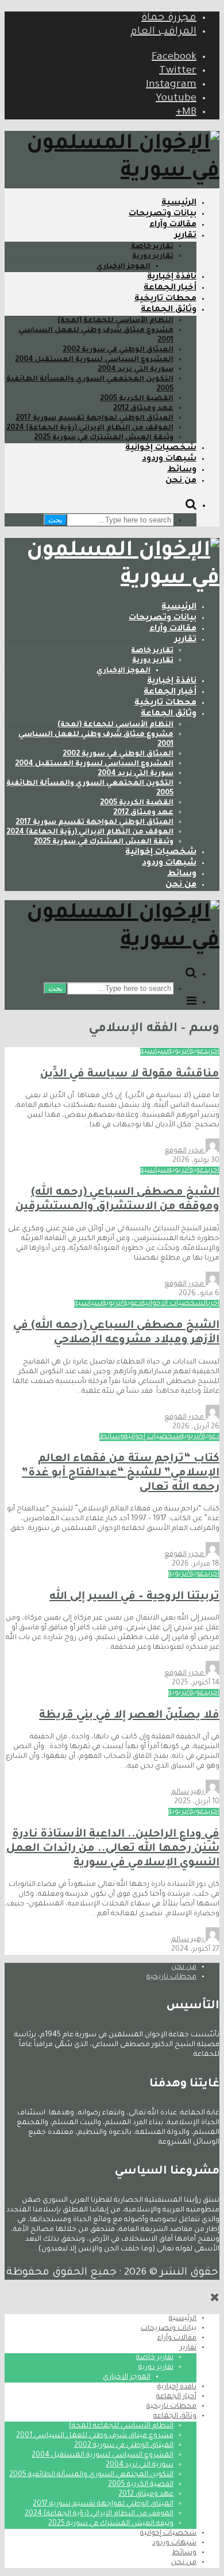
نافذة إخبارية (172, 277)
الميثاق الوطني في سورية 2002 (118, 350)
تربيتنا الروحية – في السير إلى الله (134, 1597)
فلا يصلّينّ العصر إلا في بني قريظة (129, 1716)
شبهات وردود (169, 459)
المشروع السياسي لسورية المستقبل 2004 (94, 360)
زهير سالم (188, 1792)
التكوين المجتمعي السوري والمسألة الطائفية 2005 (91, 2475)
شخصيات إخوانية (161, 448)
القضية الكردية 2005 (137, 399)
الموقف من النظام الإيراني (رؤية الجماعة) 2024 (90, 428)
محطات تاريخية (165, 299)
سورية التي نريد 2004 (136, 370)
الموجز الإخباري (123, 267)
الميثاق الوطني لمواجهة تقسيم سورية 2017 (94, 419)
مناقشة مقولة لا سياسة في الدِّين (130, 1074)
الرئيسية (179, 203)
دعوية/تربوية (188, 1052)
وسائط (182, 470)
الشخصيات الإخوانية (175, 1304)
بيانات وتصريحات (163, 214)
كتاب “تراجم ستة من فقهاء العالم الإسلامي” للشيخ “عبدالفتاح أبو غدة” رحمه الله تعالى (121, 1473)
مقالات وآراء (173, 225)
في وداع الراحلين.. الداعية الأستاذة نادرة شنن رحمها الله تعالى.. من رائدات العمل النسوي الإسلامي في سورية (113, 1849)
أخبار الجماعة (170, 288)
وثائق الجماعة (169, 310)
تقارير (186, 236)
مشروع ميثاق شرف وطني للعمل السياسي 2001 (95, 2436)
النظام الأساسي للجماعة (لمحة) (115, 321)
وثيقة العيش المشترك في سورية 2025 (104, 438)
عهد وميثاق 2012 (143, 409)
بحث (55, 520)
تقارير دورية (153, 257)
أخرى (214, 1052)
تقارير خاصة (152, 247)
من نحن (181, 481)
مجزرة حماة (169, 18)
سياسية (154, 1052)
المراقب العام (163, 32)
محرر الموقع (185, 1151)
